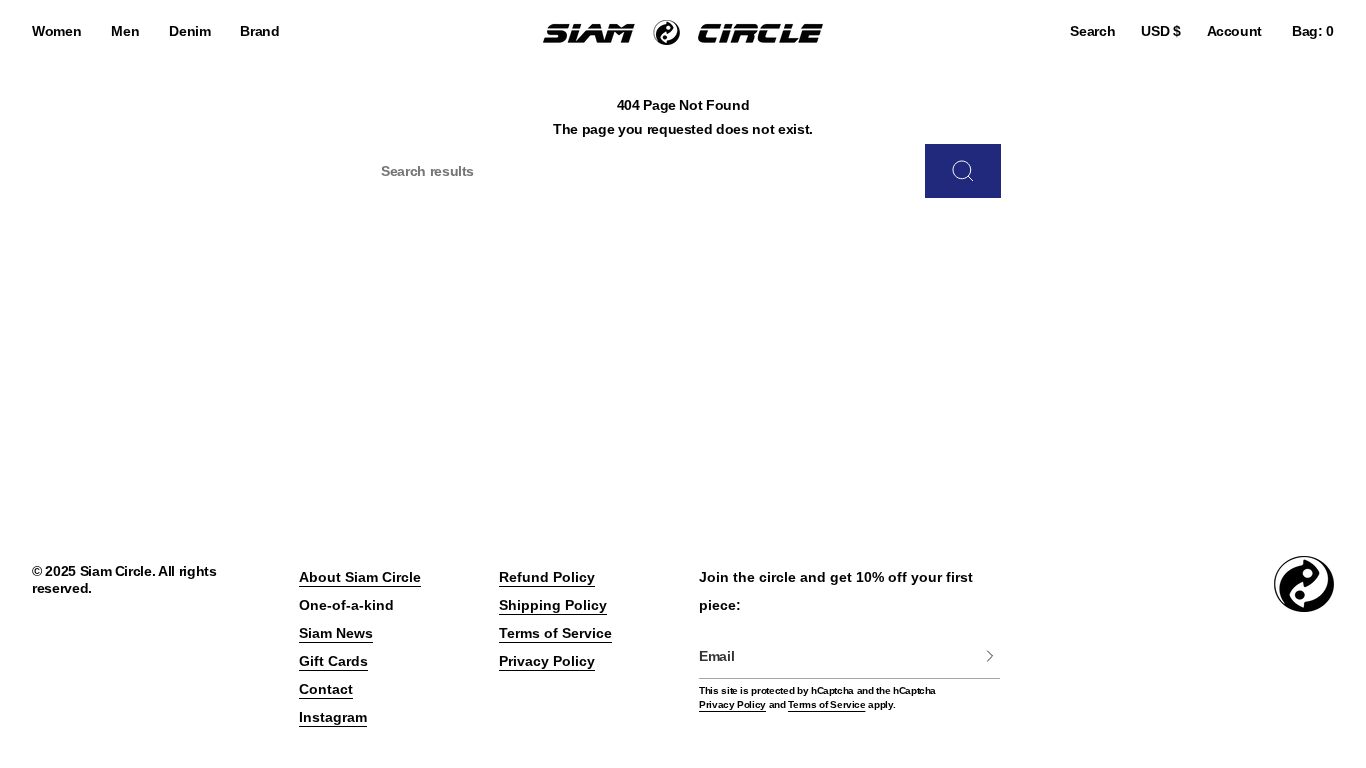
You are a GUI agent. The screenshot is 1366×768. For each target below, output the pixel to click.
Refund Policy (547, 577)
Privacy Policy (547, 661)
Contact (326, 689)
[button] (56, 32)
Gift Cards (333, 661)
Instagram (333, 717)
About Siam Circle (360, 577)
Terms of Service (555, 633)
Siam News (336, 633)
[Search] (963, 171)
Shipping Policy (553, 605)
